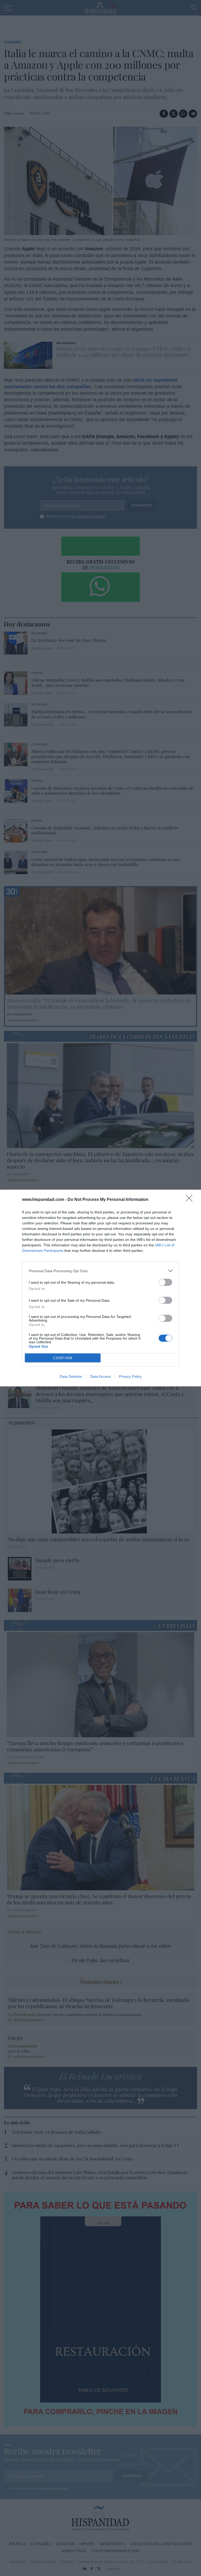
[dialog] (100, 1288)
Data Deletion (71, 1376)
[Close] (191, 1200)
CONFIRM (63, 1358)
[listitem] (100, 1271)
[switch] (165, 1282)
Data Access (100, 1376)
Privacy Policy (130, 1376)
